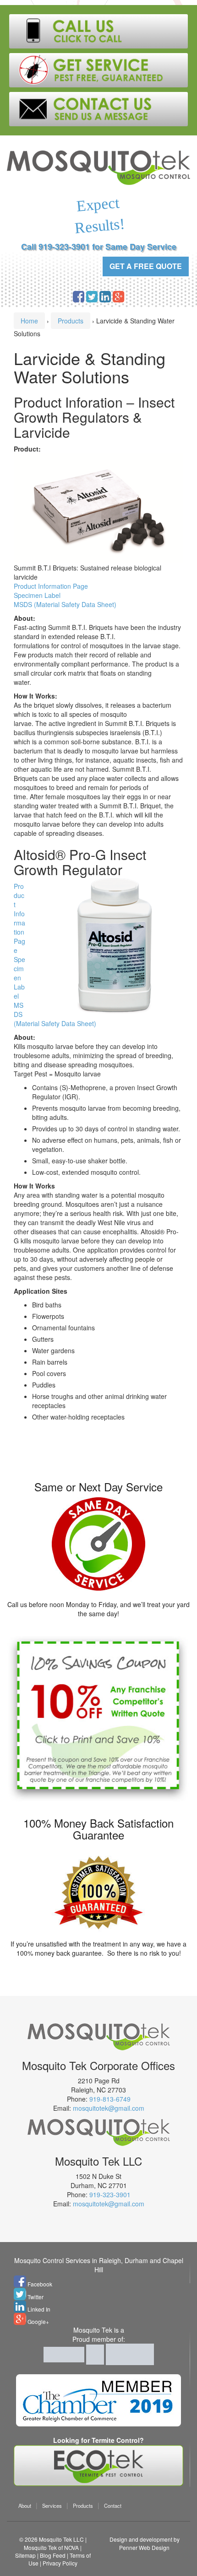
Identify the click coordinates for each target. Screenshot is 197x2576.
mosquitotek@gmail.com (109, 2108)
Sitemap (25, 2555)
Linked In (38, 2309)
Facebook (39, 2284)
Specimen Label (37, 595)
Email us (98, 109)
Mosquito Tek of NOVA (51, 2547)
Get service (98, 70)
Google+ (38, 2321)
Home (29, 321)
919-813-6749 (110, 2099)
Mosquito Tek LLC (61, 2539)
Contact (113, 2506)
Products (71, 321)
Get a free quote (146, 266)
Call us (98, 31)
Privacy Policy (60, 2563)
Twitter (35, 2297)
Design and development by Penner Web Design (145, 2543)
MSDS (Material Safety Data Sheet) (65, 604)
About (25, 2506)
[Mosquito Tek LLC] (98, 167)
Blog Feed (53, 2555)
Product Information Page (51, 586)
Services (52, 2506)
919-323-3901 (110, 2194)
